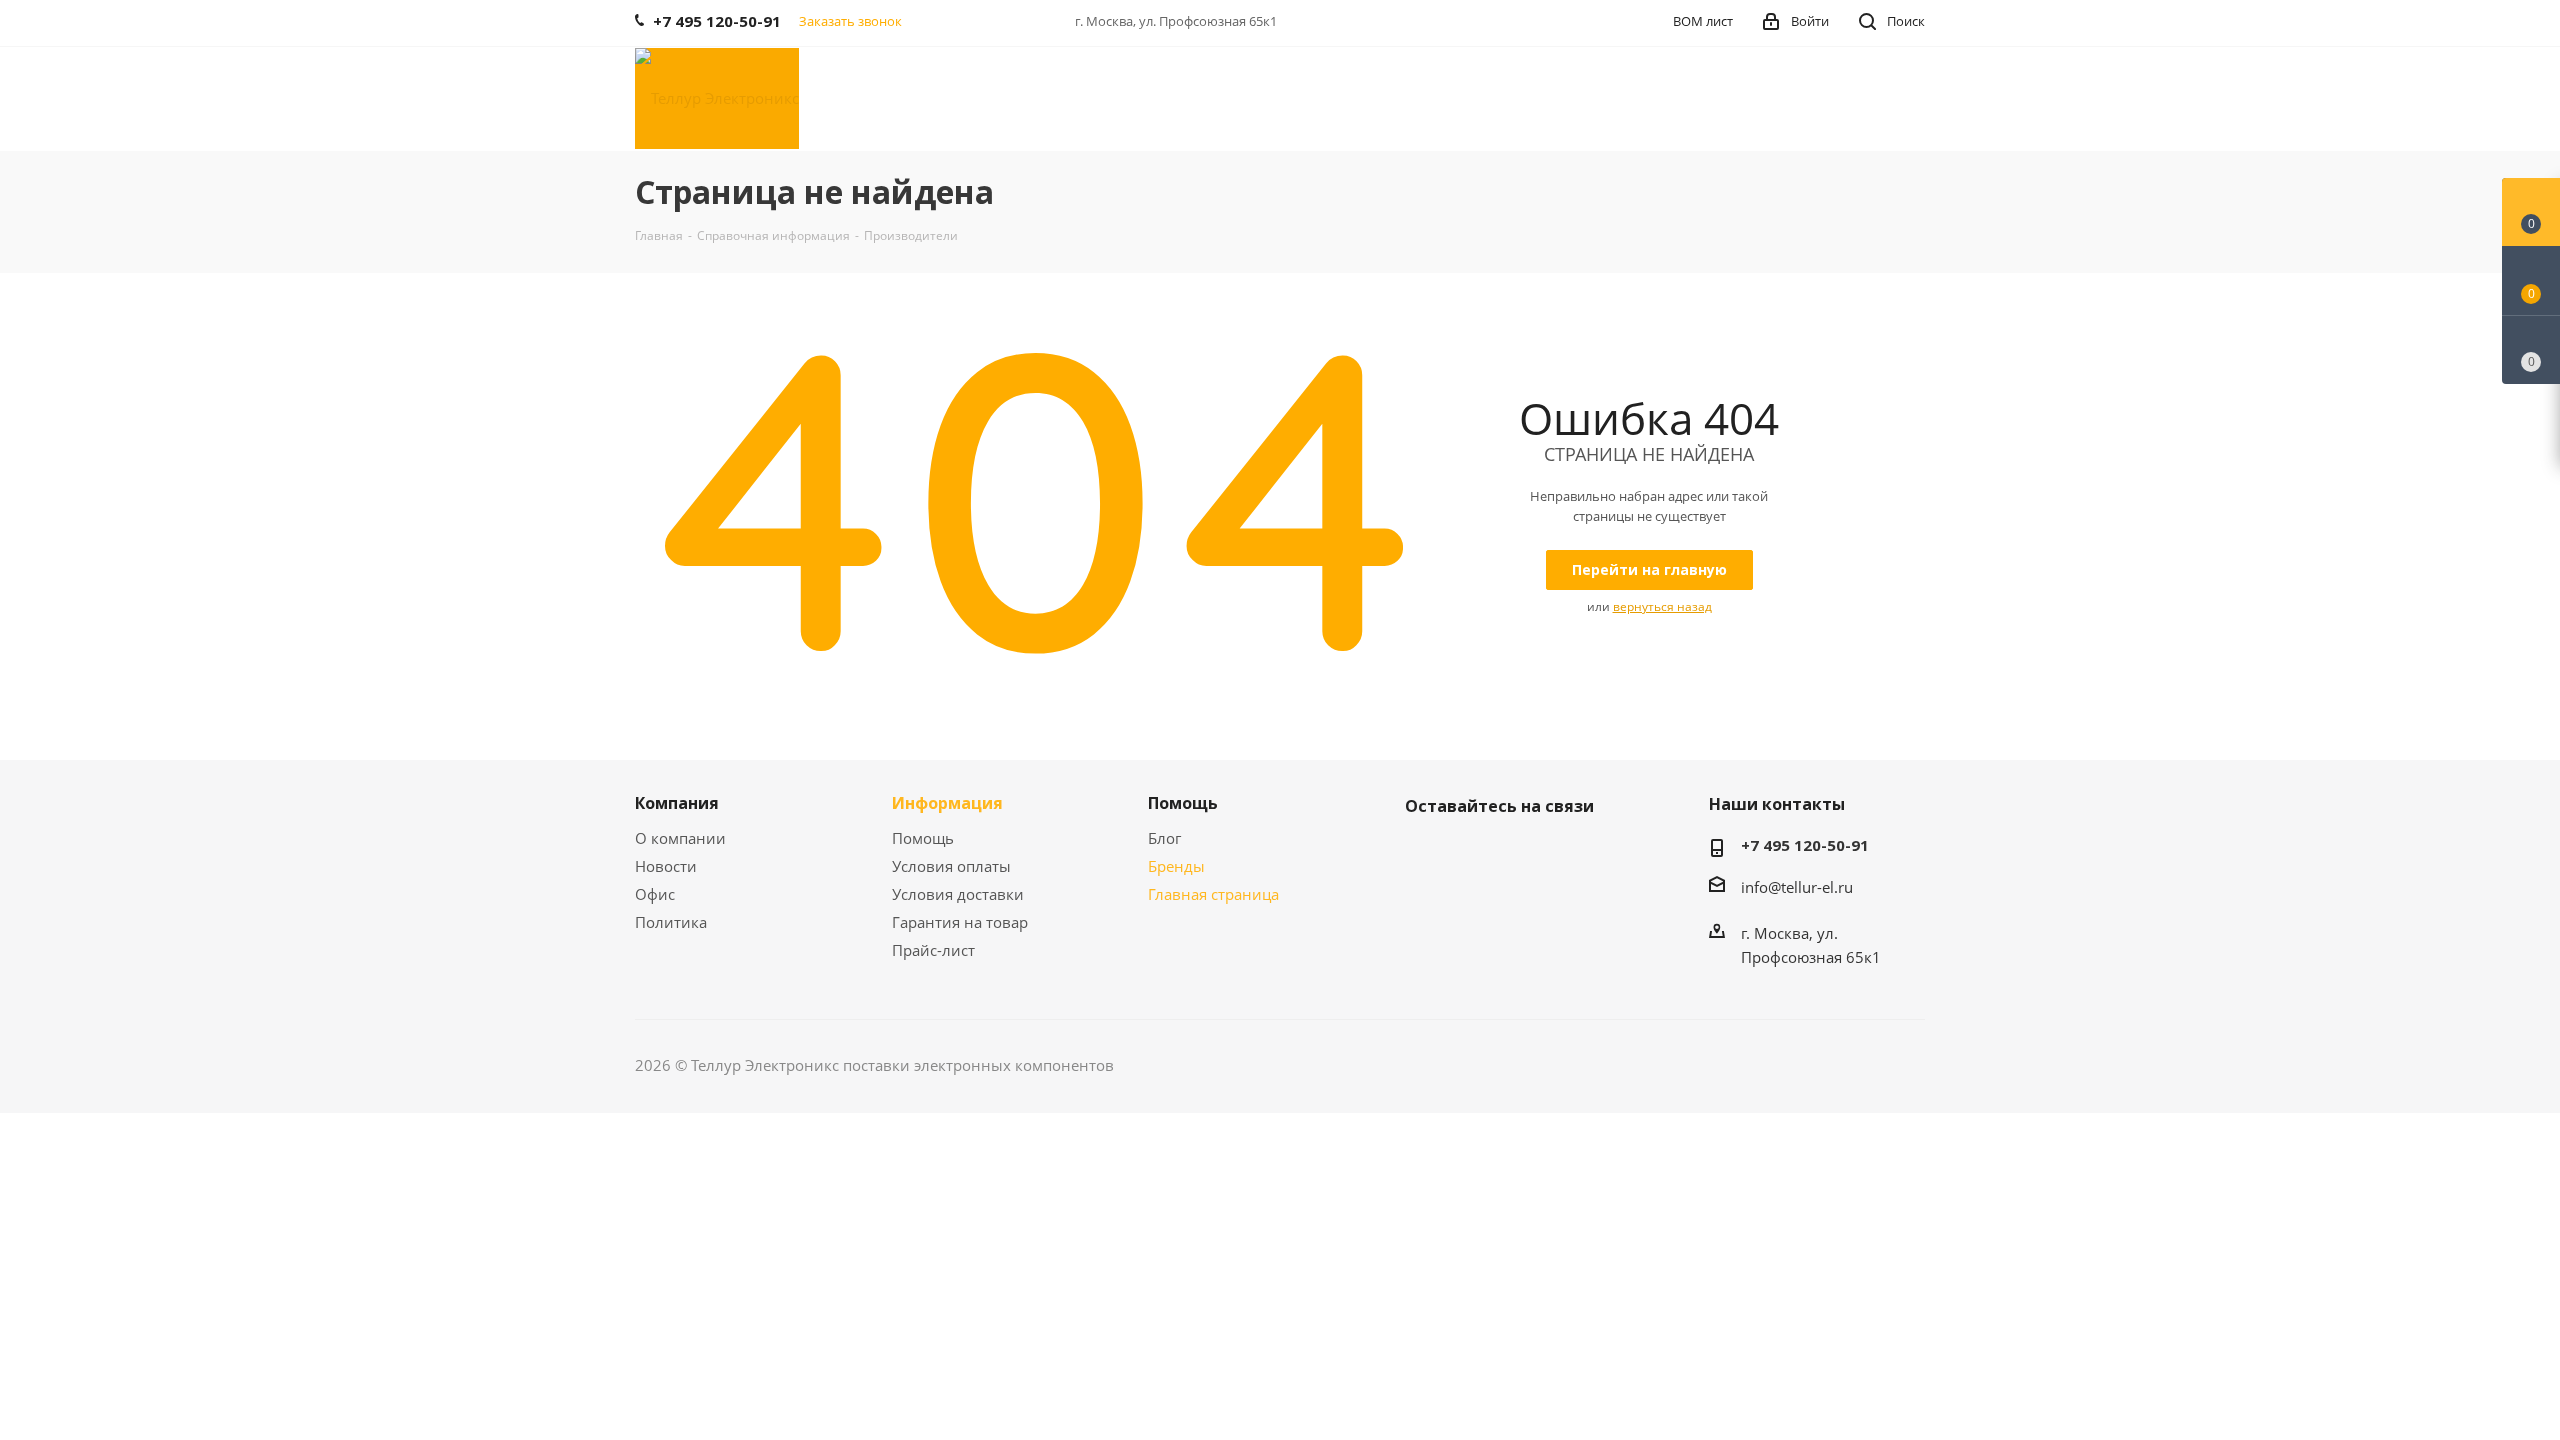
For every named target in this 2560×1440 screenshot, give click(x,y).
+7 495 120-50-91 (1805, 845)
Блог (1164, 838)
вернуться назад (1662, 606)
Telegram (1475, 853)
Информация (947, 803)
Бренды (1176, 866)
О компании (680, 838)
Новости (666, 866)
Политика (671, 922)
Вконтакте (1425, 853)
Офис (655, 894)
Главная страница (1213, 894)
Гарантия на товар (960, 922)
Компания (677, 803)
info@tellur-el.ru (1797, 887)
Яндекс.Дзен (1525, 853)
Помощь (923, 838)
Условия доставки (958, 894)
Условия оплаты (951, 866)
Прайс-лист (933, 950)
